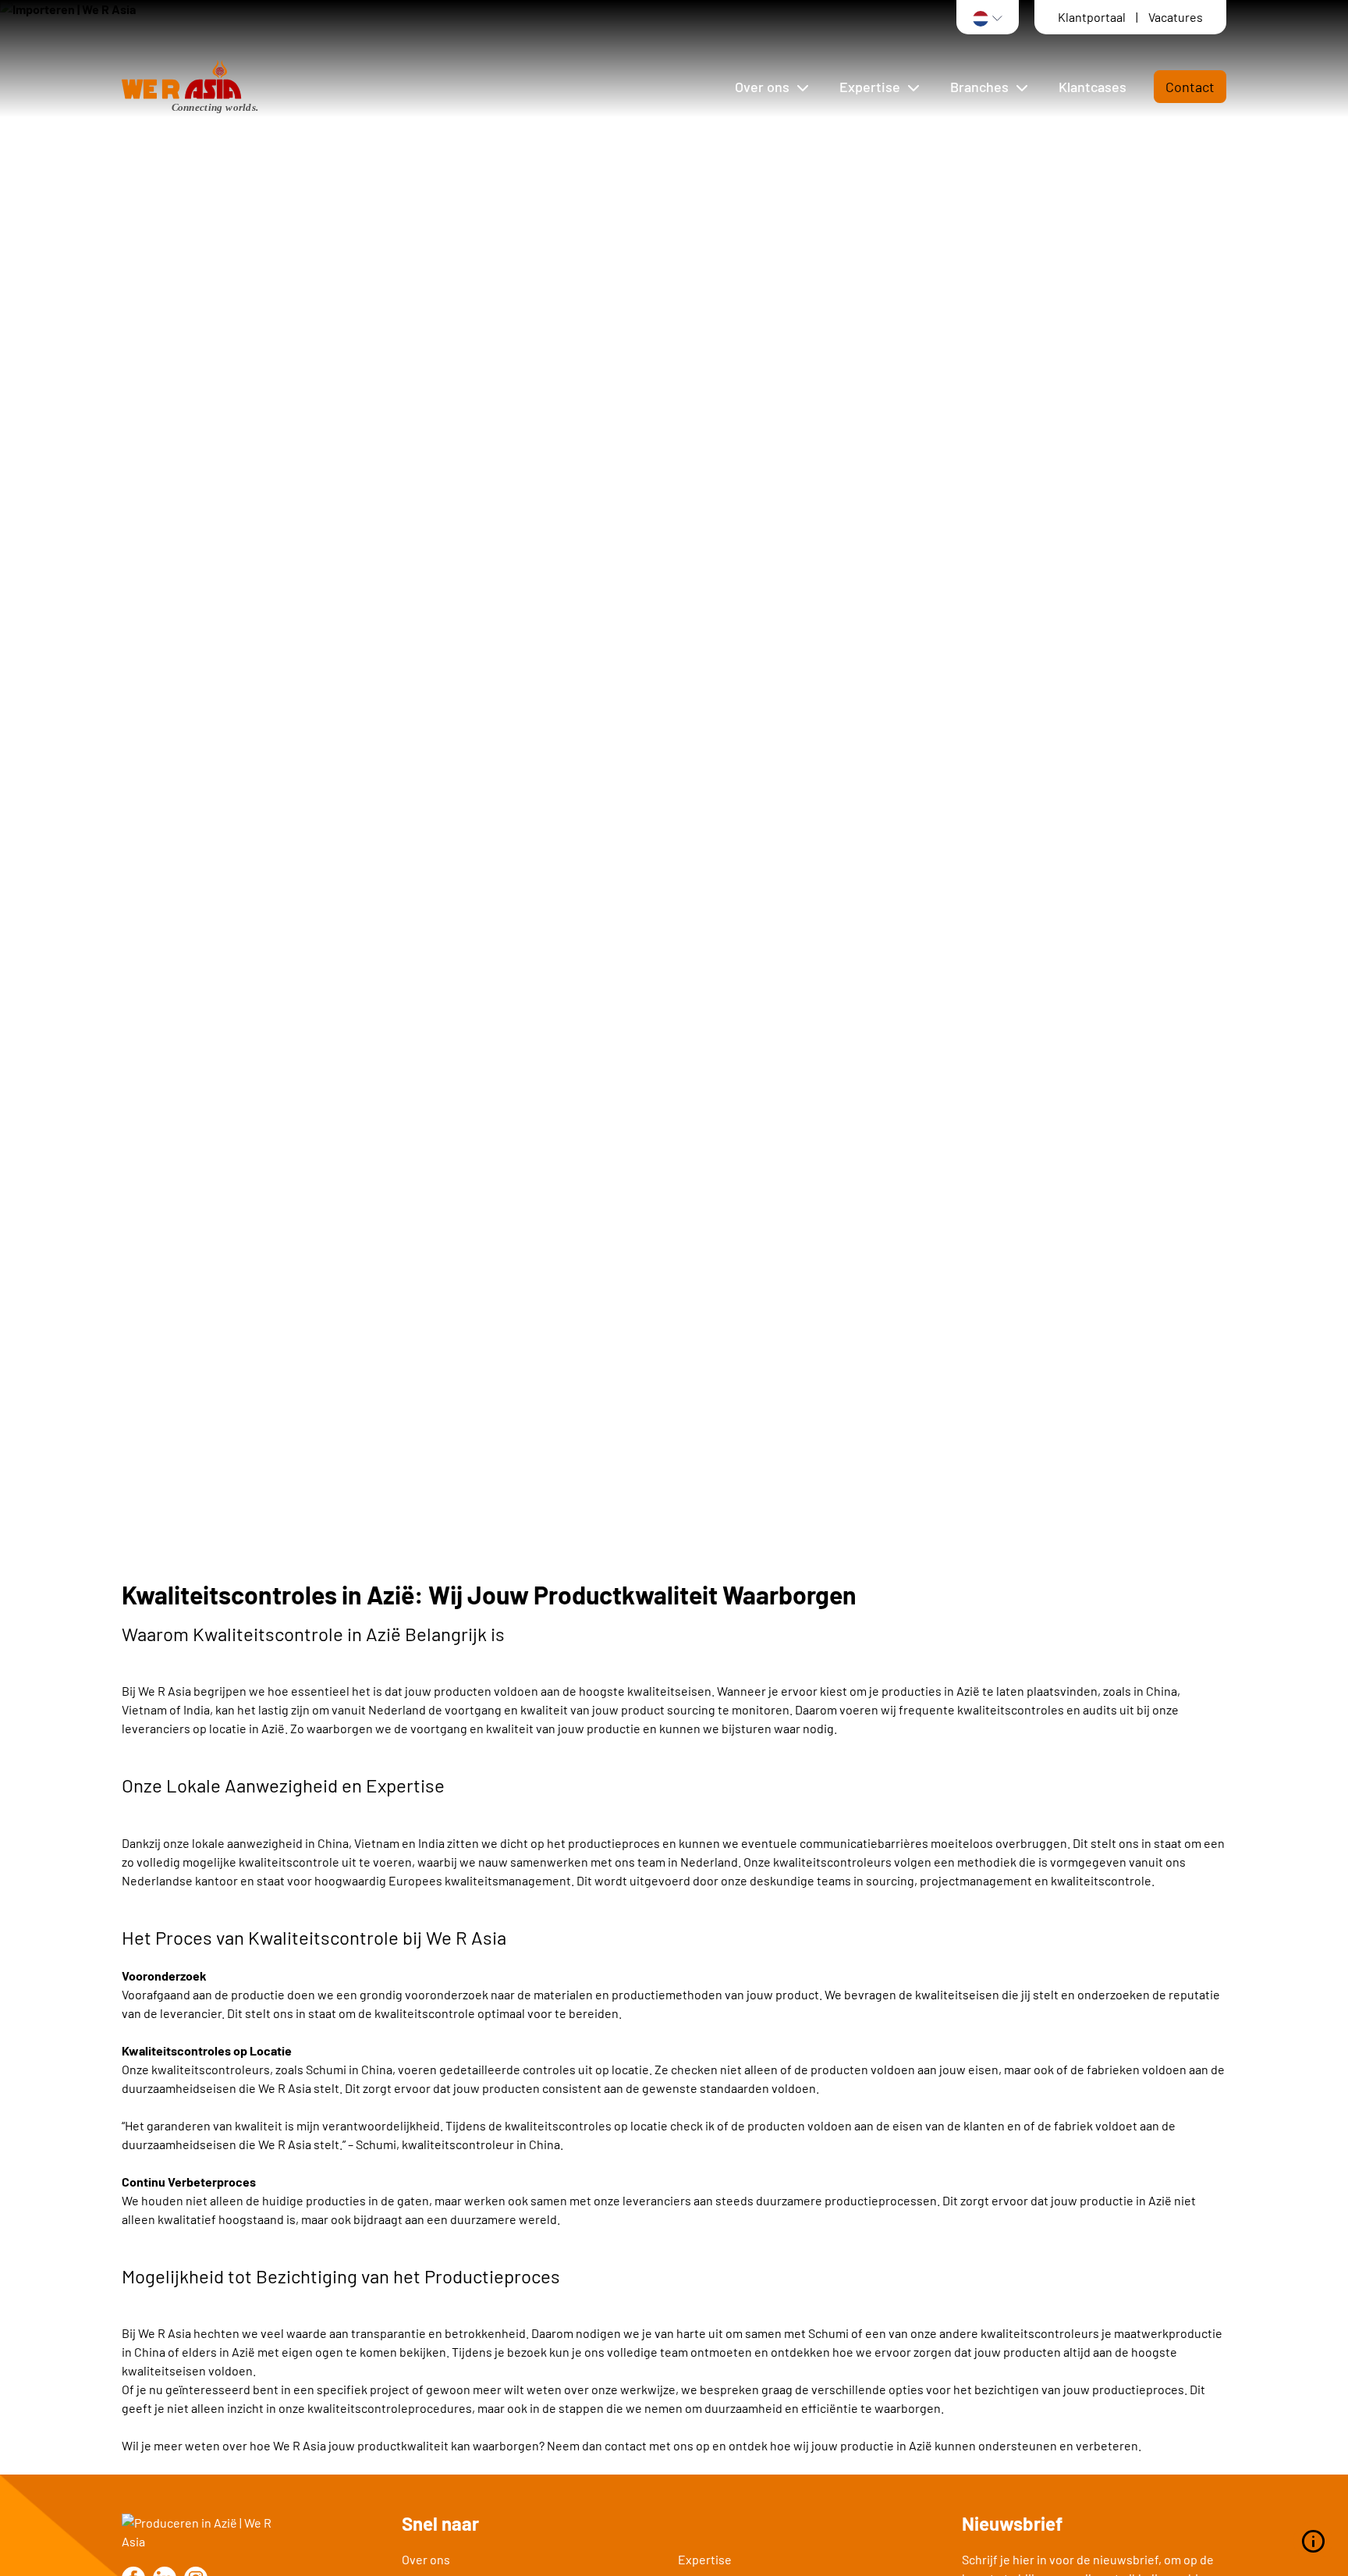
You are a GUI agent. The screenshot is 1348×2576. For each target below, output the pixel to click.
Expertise (705, 2559)
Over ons (426, 2559)
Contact (1190, 87)
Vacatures (1176, 17)
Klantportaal (1093, 17)
